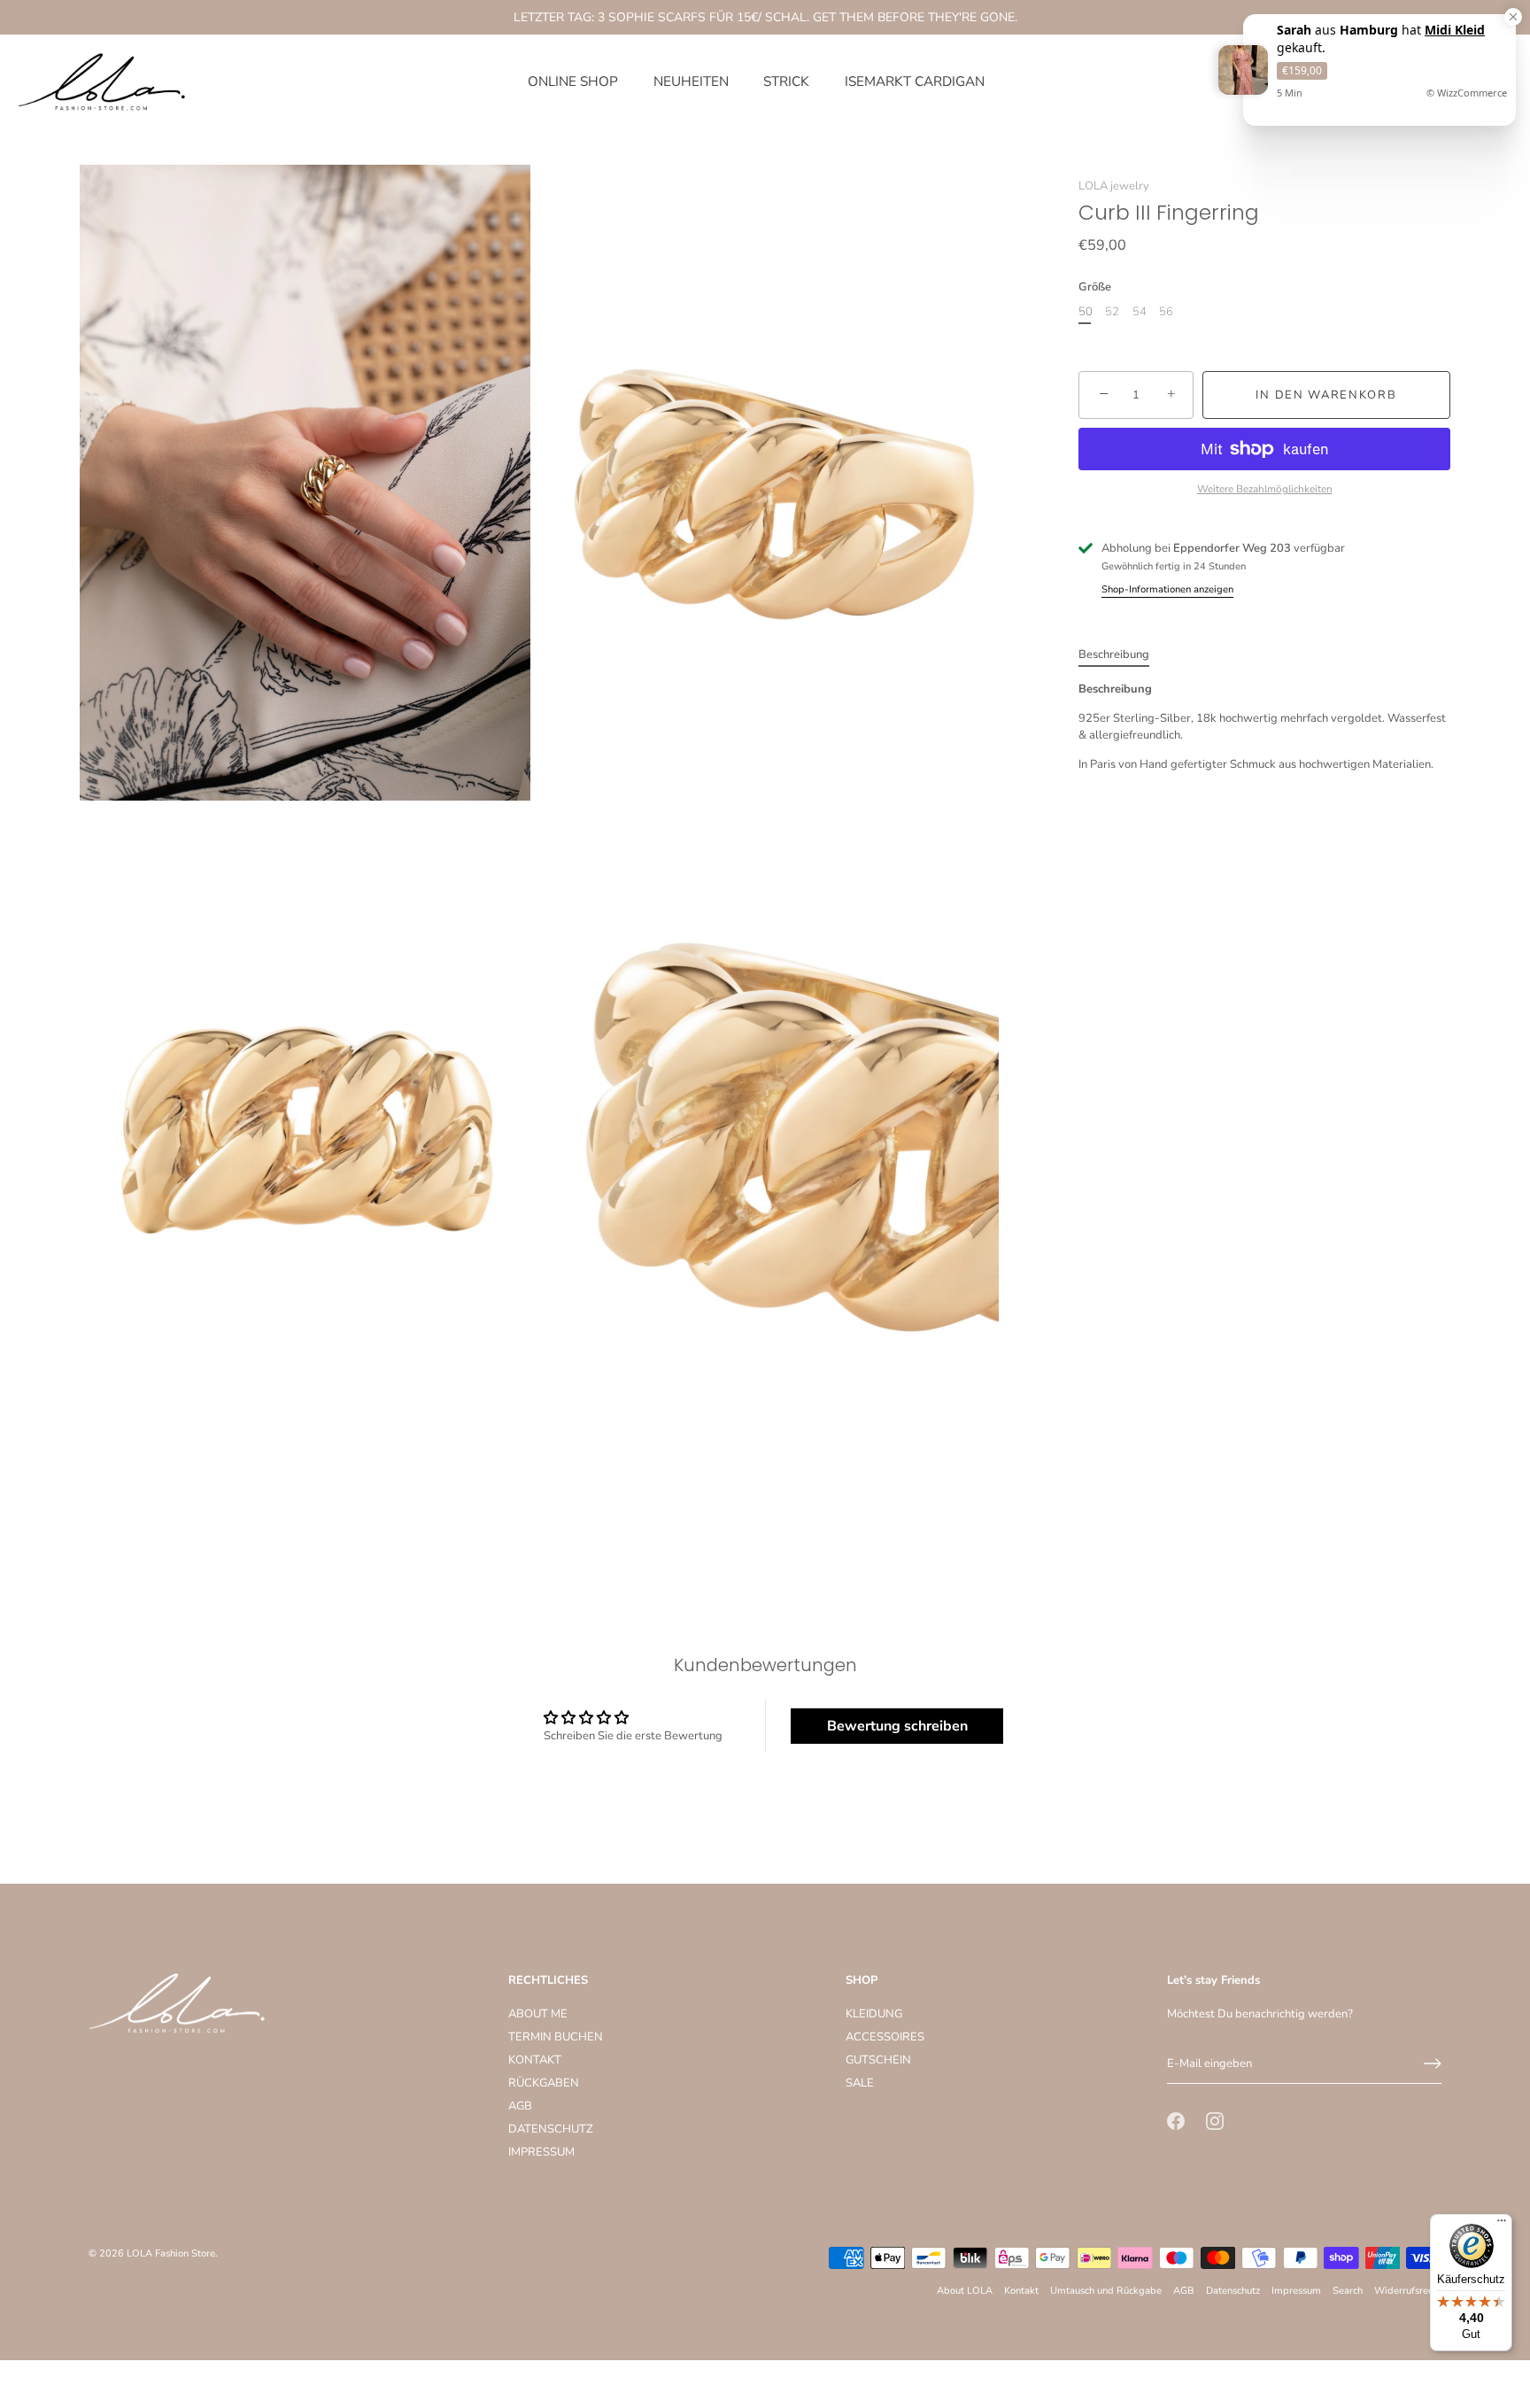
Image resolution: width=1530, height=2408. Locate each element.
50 (1086, 313)
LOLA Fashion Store (171, 2253)
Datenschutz (1233, 2291)
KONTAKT (535, 2060)
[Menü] (1502, 2225)
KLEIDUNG (874, 2014)
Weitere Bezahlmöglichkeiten (1265, 489)
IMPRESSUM (541, 2152)
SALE (860, 2083)
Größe (1095, 287)
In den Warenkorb (1326, 395)
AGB (520, 2106)
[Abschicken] (1433, 2063)
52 (1112, 313)
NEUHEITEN (691, 81)
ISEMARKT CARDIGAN (915, 81)
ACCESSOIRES (885, 2037)
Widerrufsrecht (1408, 2291)
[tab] (1123, 655)
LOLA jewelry (1114, 186)
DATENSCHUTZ (551, 2129)
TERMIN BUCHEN (556, 2037)
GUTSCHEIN (878, 2060)
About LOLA (965, 2291)
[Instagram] (1215, 2120)
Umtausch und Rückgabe (1106, 2291)
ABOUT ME (538, 2014)
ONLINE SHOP (573, 81)
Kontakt (1021, 2291)
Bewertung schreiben (897, 1726)
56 (1166, 313)
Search (1348, 2291)
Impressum (1296, 2291)
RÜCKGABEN (544, 2083)
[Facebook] (1176, 2120)
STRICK (786, 81)
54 (1140, 313)
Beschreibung (1114, 654)
